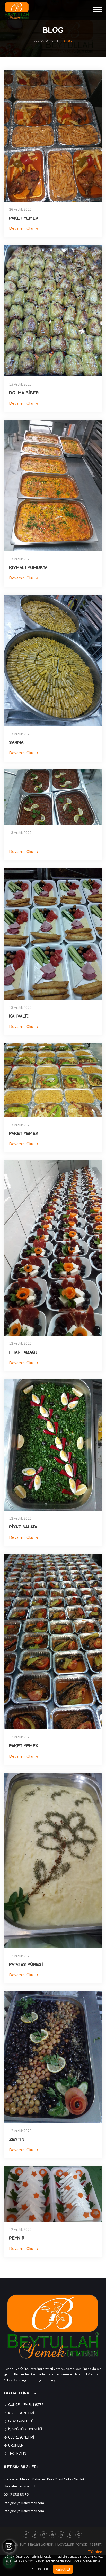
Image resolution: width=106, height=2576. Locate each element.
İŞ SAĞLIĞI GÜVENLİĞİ (25, 2429)
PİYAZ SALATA (23, 1527)
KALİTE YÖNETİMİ (21, 2413)
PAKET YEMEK (24, 218)
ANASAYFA (44, 41)
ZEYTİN (17, 2140)
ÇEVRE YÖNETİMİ (21, 2437)
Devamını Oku (22, 229)
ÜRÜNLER (15, 2446)
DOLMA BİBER (24, 393)
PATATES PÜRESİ (26, 1965)
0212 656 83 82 (16, 2495)
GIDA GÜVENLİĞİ (21, 2421)
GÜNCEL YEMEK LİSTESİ (26, 2405)
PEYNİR (17, 2238)
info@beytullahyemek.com (24, 2503)
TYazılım (95, 2552)
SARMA (16, 743)
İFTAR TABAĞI (23, 1352)
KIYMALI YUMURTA (28, 568)
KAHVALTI (19, 1016)
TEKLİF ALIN (17, 2454)
